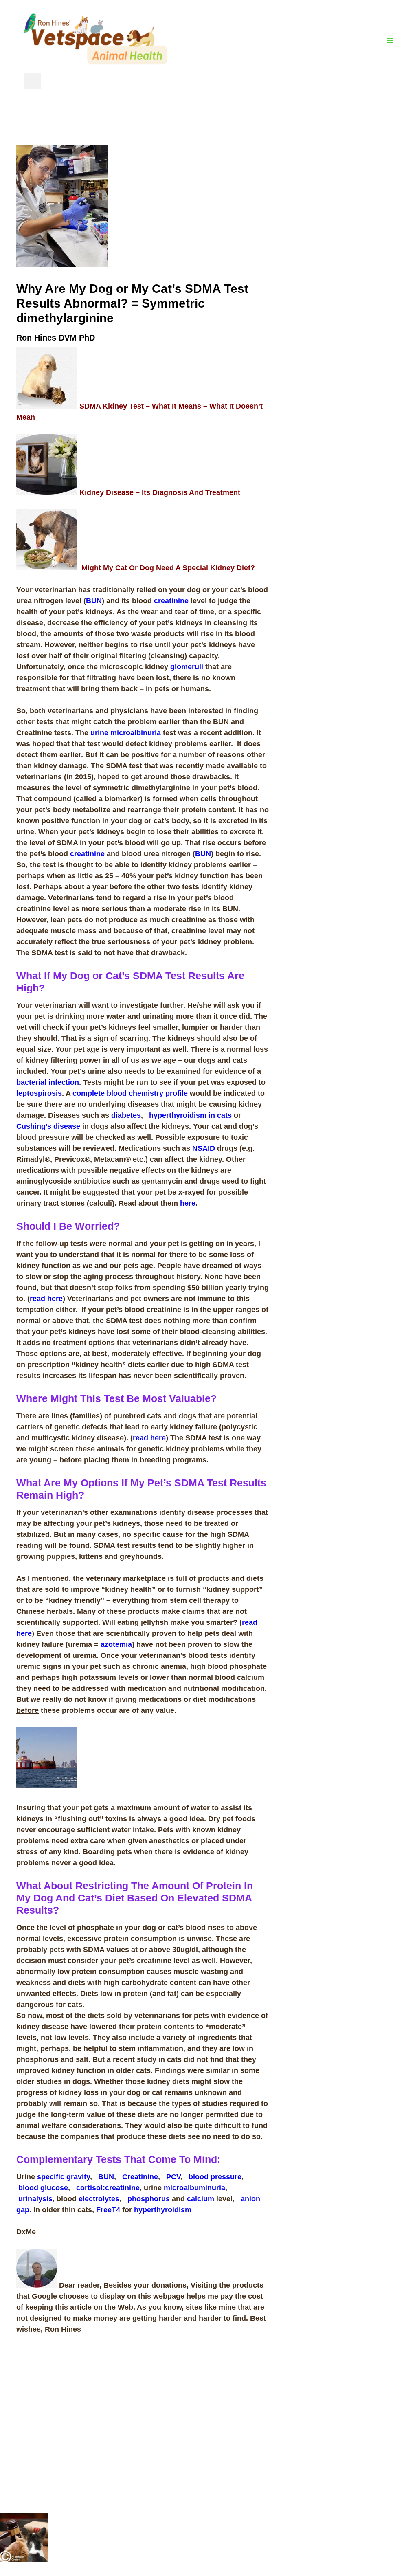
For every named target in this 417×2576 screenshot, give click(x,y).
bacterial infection (48, 1082)
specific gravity (64, 2177)
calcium (201, 2199)
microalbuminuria (194, 2188)
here (188, 1203)
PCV (173, 2177)
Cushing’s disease (48, 1126)
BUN (94, 601)
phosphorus (149, 2199)
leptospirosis (39, 1093)
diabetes (126, 1115)
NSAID (204, 1148)
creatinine (171, 601)
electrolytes (99, 2199)
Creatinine (140, 2177)
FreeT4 (108, 2210)
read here (46, 1299)
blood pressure (215, 2177)
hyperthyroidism (163, 2210)
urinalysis (35, 2199)
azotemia (116, 1644)
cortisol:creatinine (108, 2188)
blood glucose (43, 2188)
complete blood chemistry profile (130, 1093)
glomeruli (187, 667)
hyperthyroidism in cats (190, 1115)
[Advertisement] (343, 267)
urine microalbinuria (126, 733)
